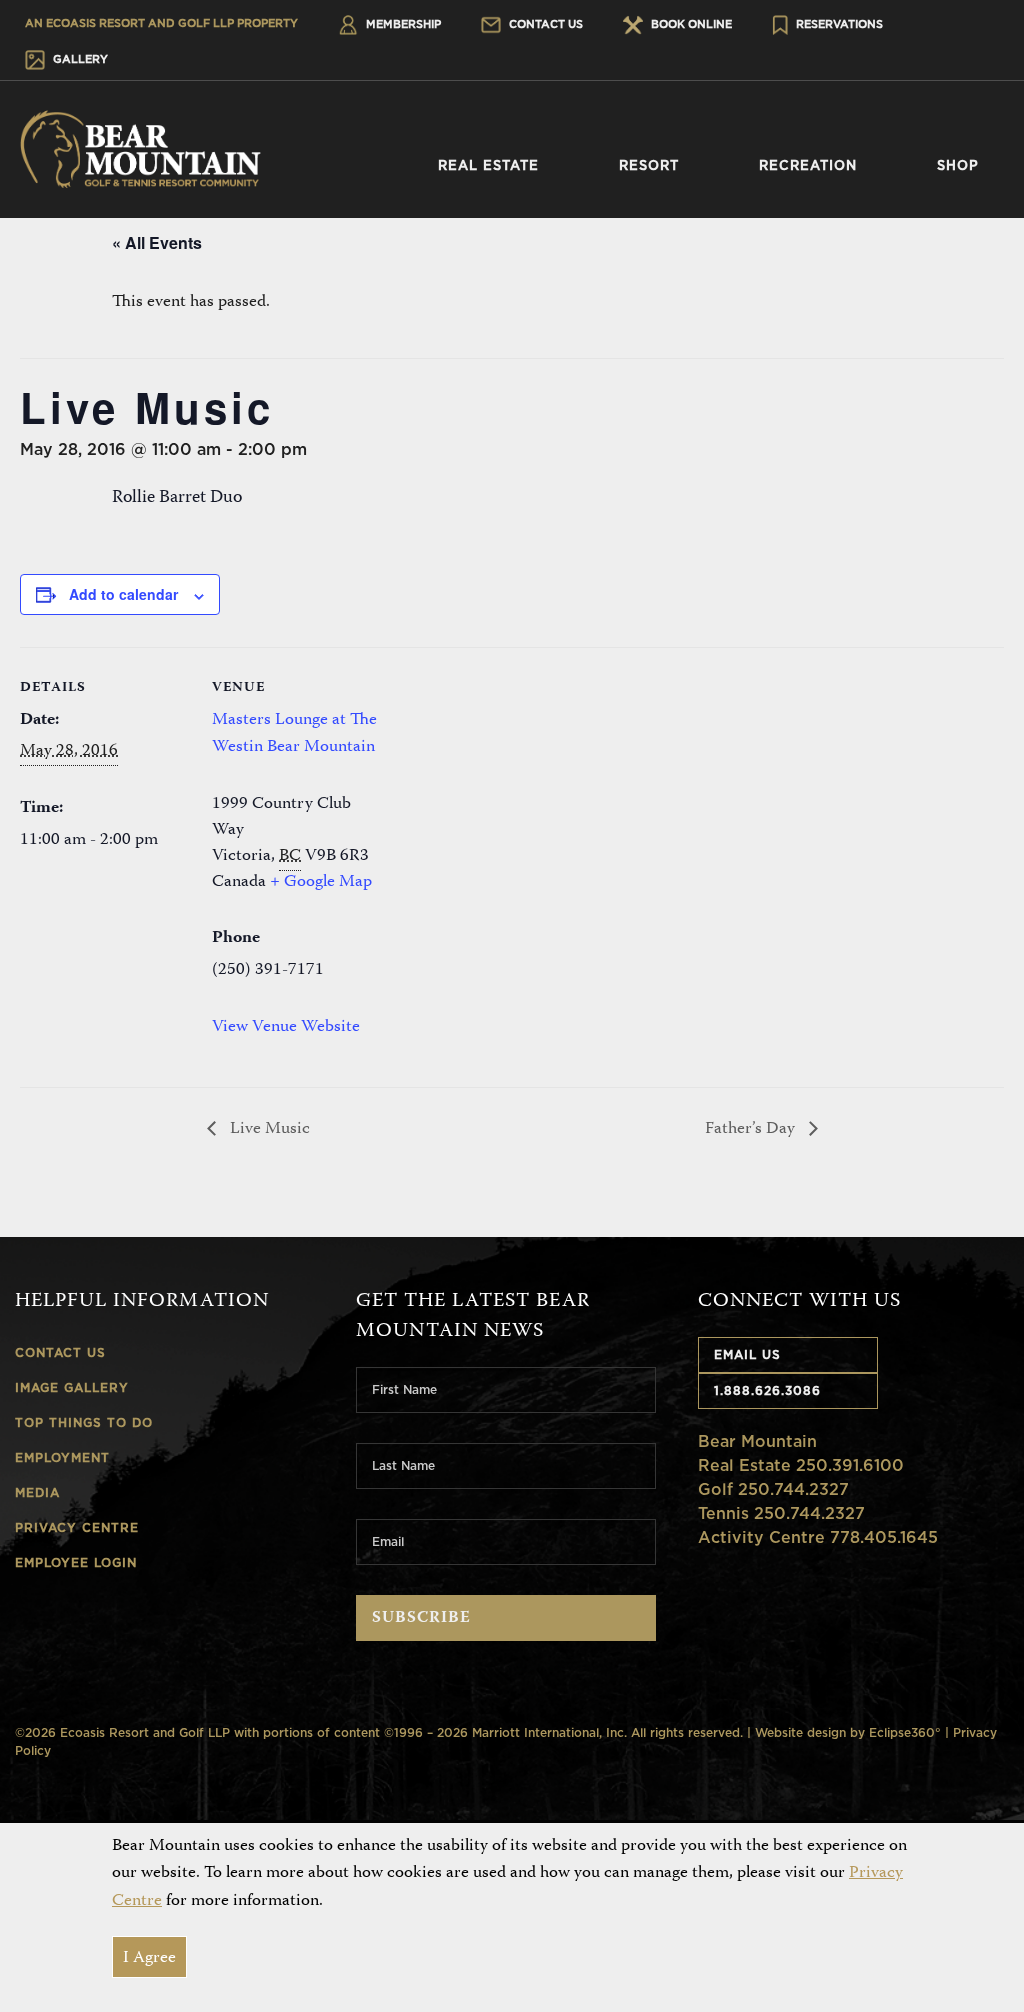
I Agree (149, 1958)
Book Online (690, 24)
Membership (402, 24)
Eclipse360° (905, 1732)
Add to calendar (123, 594)
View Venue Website (286, 1027)
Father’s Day (752, 1129)
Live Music (268, 1129)
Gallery (79, 59)
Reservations (838, 24)
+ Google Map (321, 882)
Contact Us (544, 24)
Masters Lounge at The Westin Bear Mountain (294, 733)
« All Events (157, 242)
